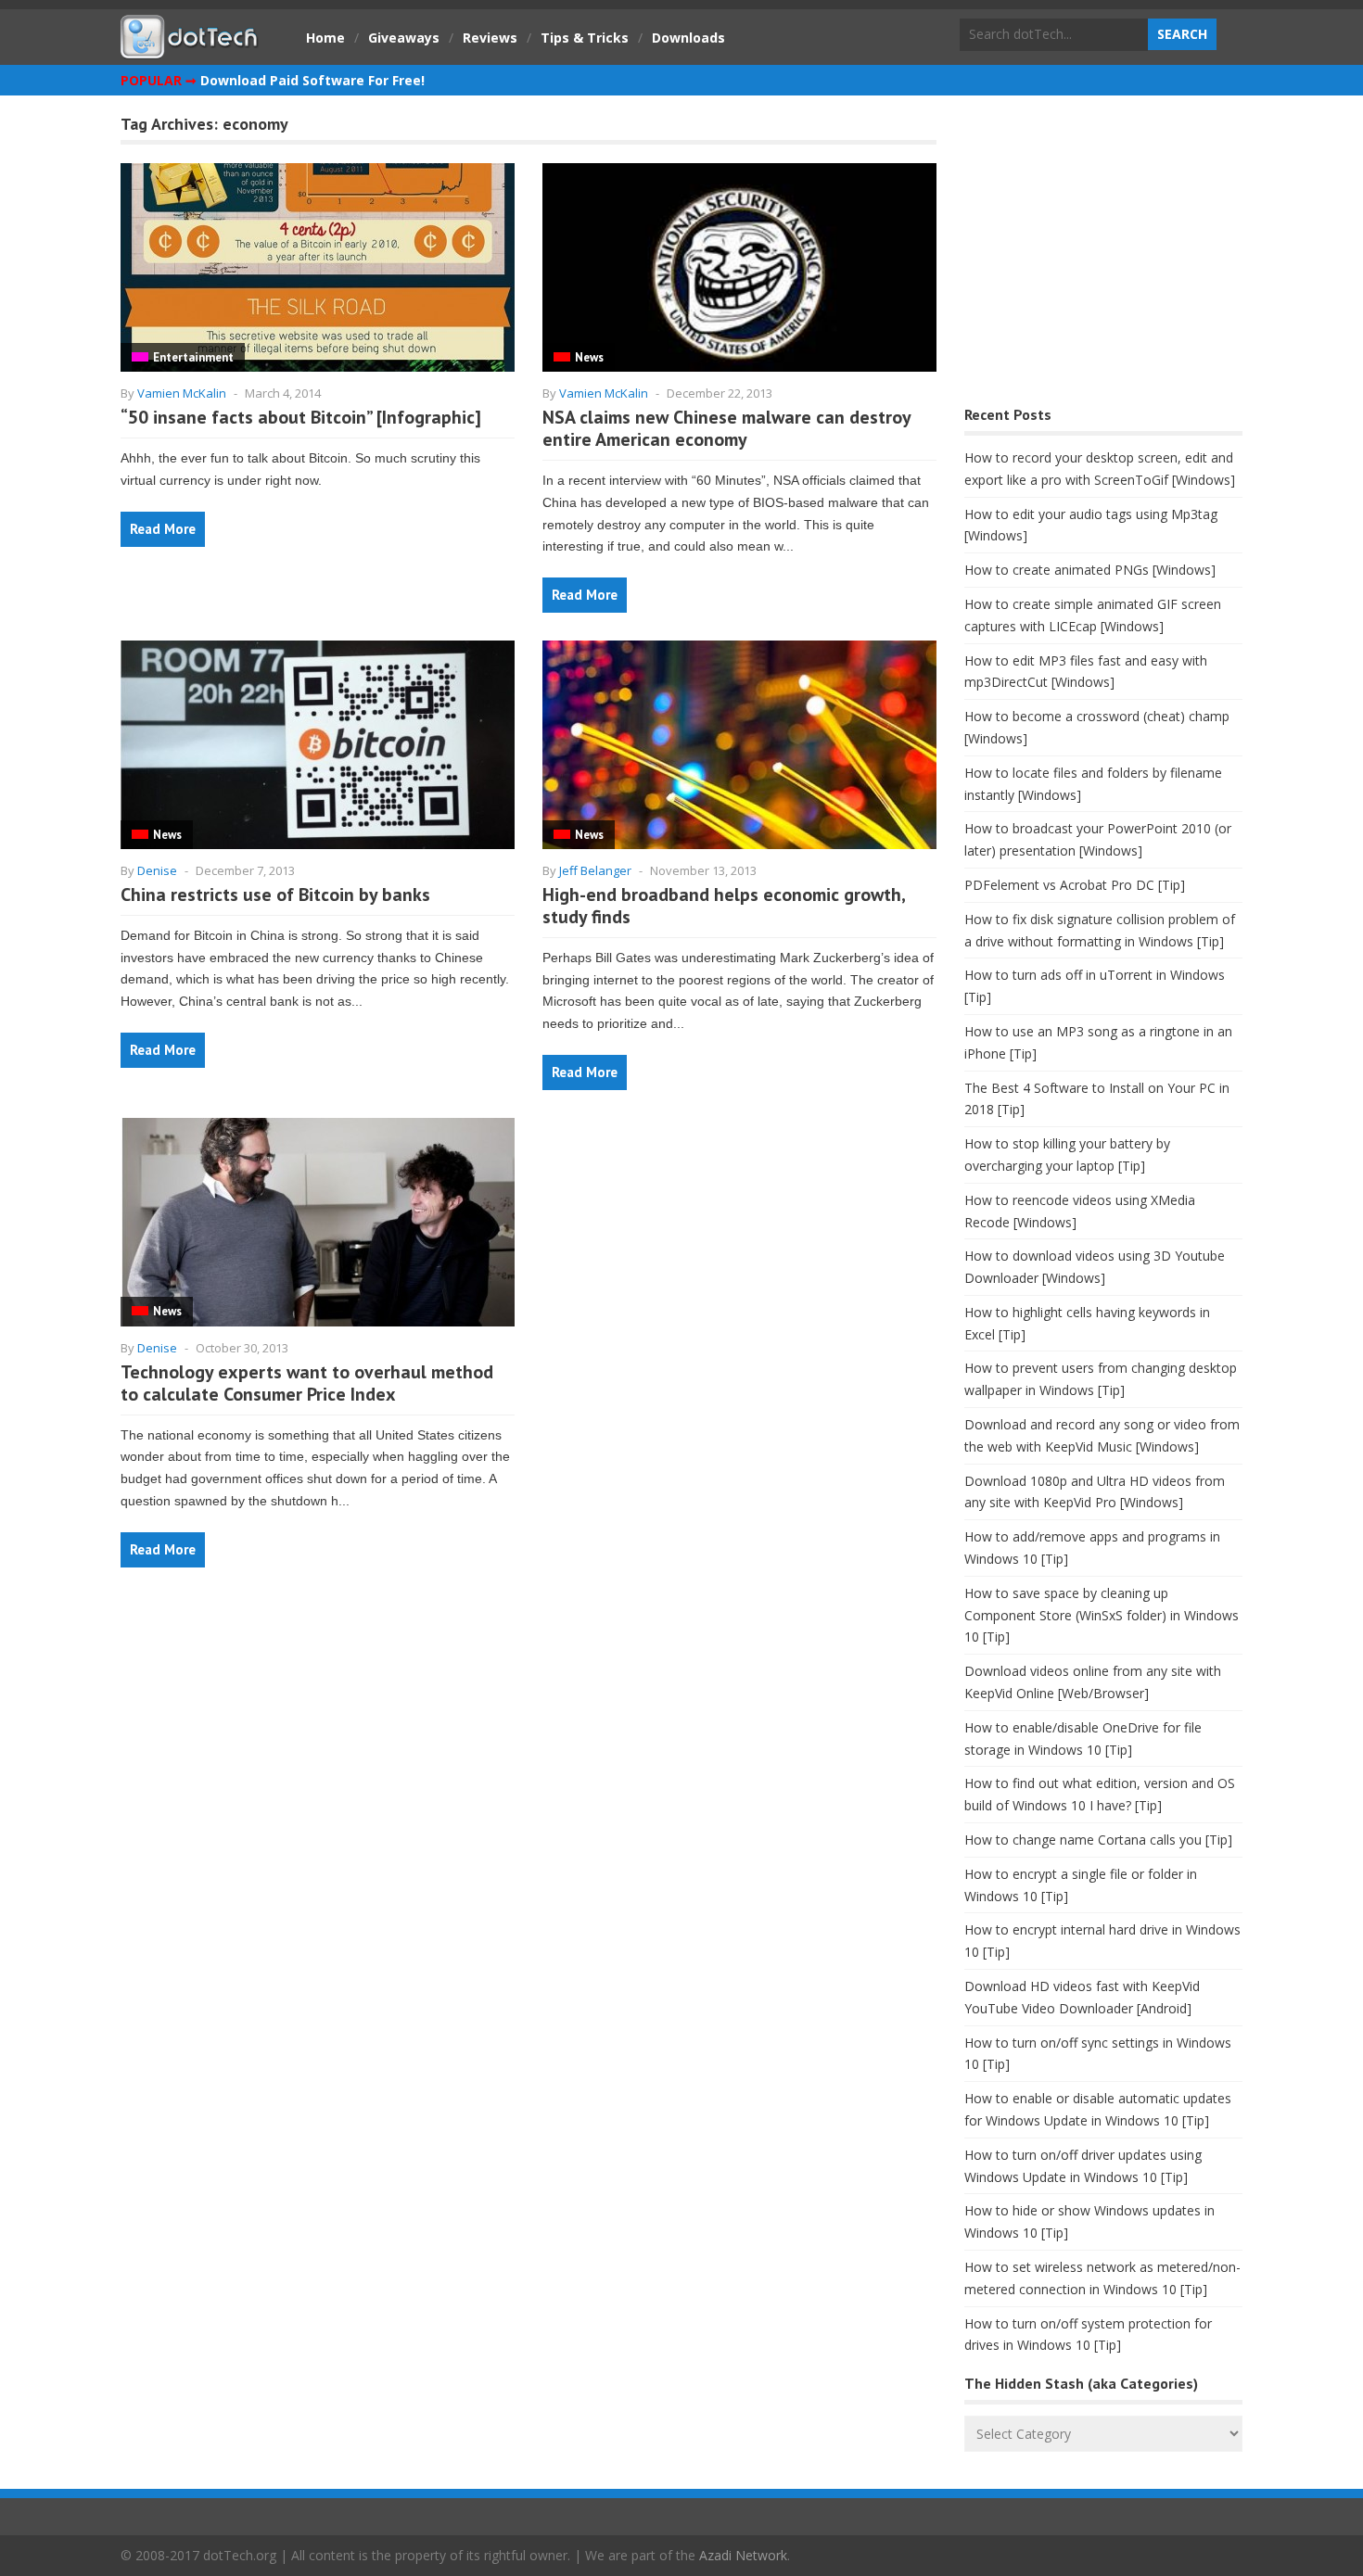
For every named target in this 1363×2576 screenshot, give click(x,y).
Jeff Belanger (595, 870)
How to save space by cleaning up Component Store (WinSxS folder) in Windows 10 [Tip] (1102, 1615)
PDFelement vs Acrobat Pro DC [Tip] (1075, 885)
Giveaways (404, 38)
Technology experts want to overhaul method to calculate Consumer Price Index (307, 1383)
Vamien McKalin (182, 393)
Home (325, 38)
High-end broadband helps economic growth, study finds (724, 906)
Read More (163, 529)
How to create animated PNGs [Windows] (1090, 570)
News (589, 357)
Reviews (490, 38)
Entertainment (193, 357)
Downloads (688, 38)
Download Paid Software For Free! (312, 80)
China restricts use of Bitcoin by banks (275, 895)
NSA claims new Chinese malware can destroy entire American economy (726, 428)
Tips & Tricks (585, 38)
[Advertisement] (1103, 255)
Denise (157, 870)
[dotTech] (190, 49)
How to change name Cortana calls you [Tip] (1098, 1840)
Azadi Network (743, 2555)
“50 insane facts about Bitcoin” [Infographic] (301, 417)
